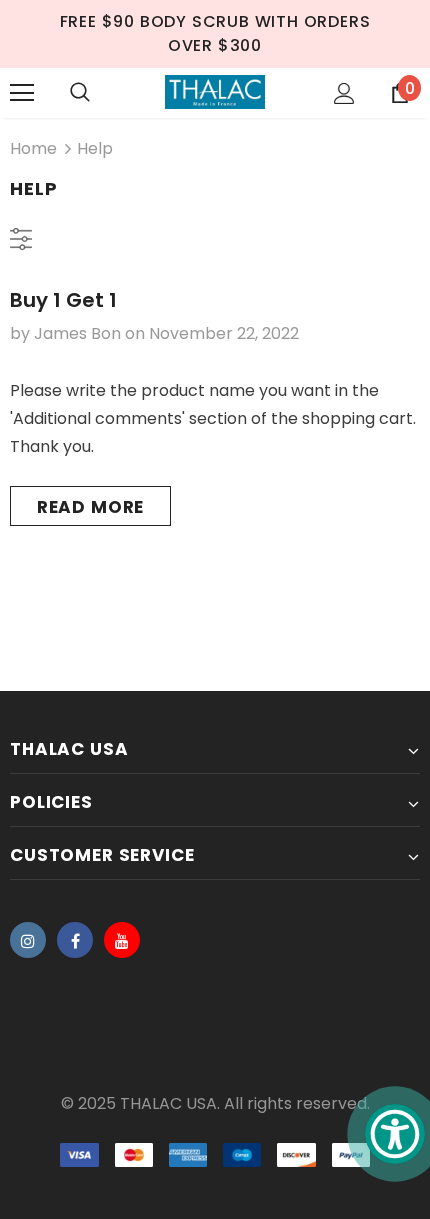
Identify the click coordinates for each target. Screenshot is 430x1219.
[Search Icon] (80, 93)
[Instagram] (28, 940)
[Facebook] (75, 940)
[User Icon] (344, 93)
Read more (91, 507)
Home (33, 148)
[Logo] (215, 92)
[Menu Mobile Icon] (22, 93)
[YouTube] (122, 940)
